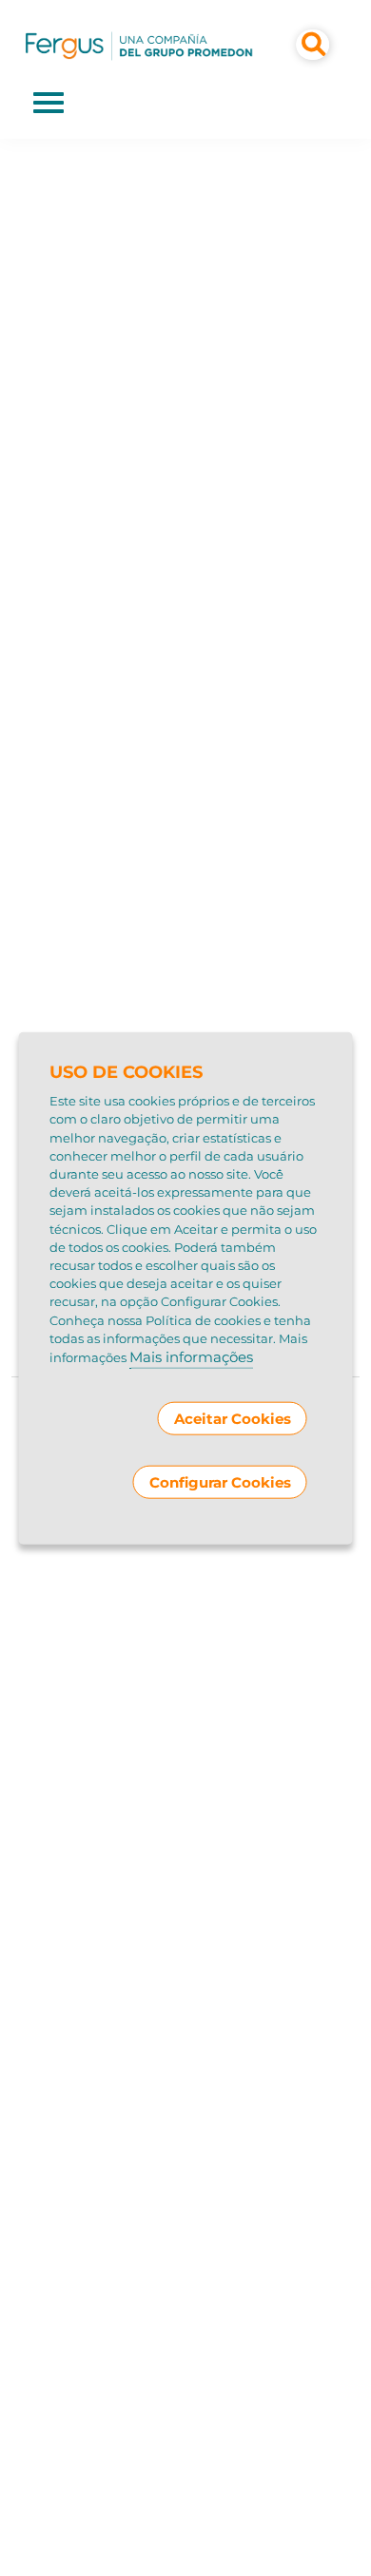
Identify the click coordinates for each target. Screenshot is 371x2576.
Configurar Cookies (220, 1481)
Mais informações (191, 1357)
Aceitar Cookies (233, 1418)
